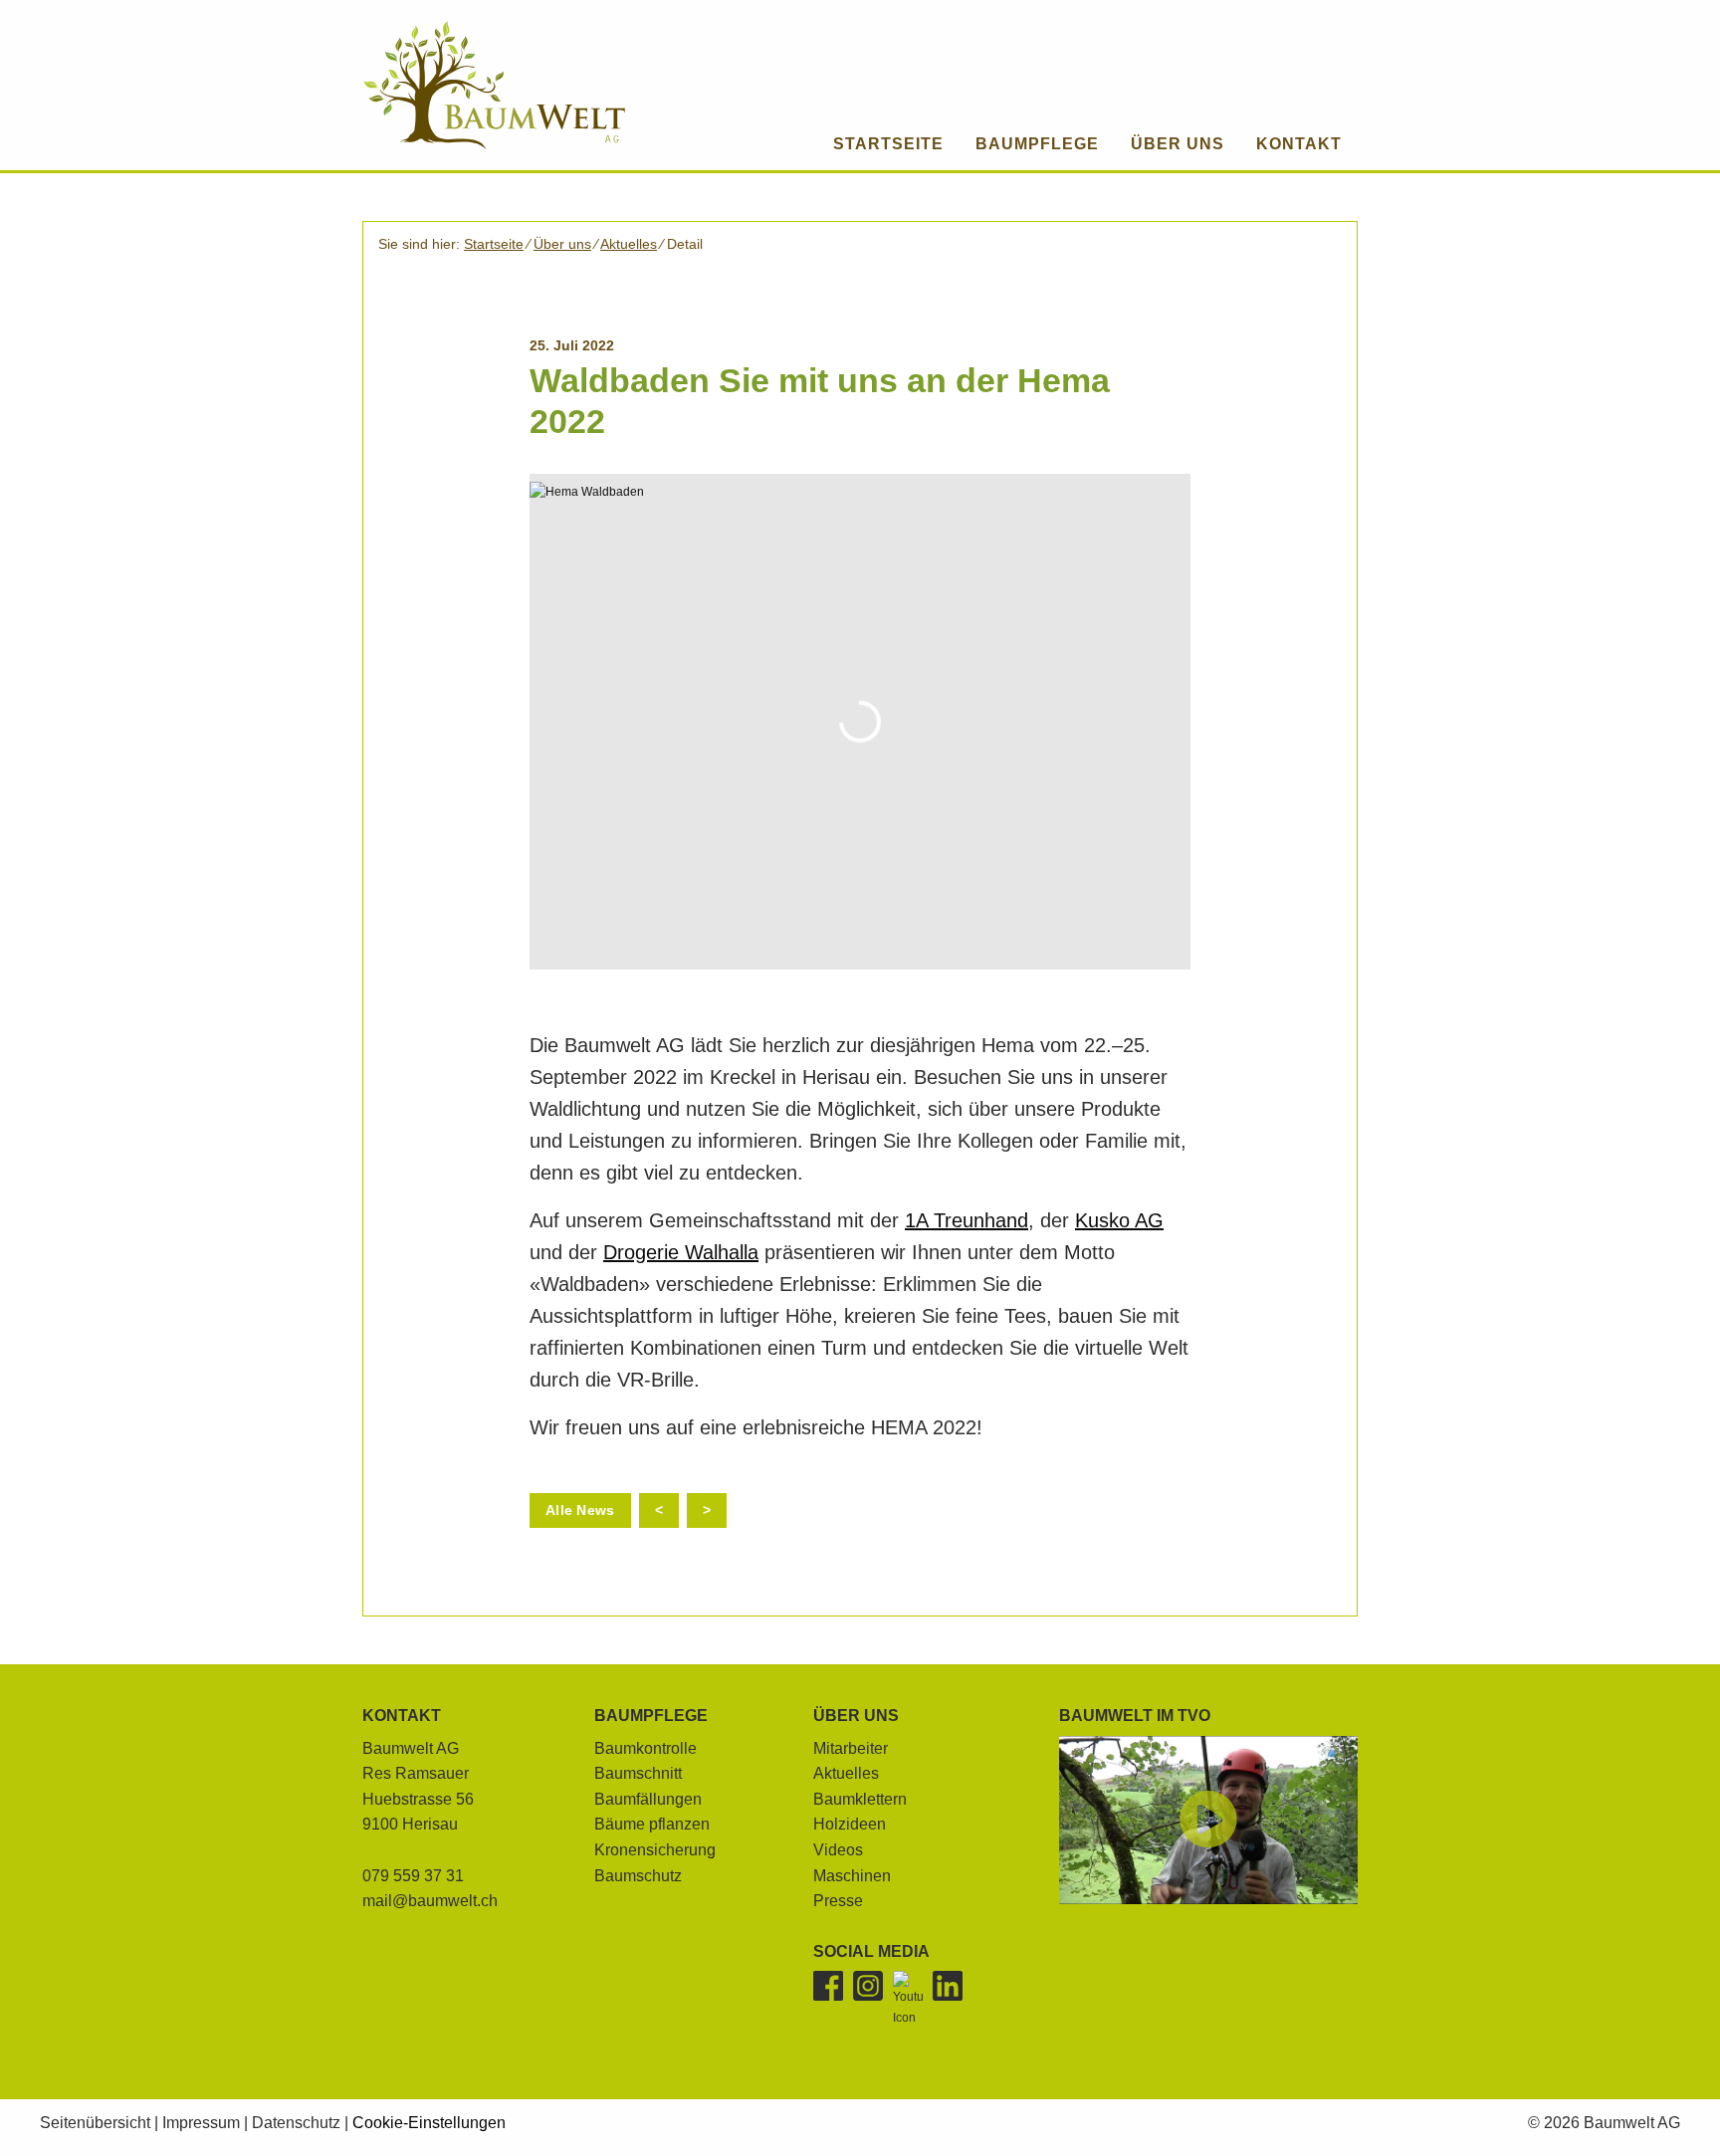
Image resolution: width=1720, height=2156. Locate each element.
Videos (838, 1850)
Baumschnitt (638, 1773)
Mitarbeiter (851, 1748)
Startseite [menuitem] (888, 144)
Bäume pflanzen (652, 1824)
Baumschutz (638, 1876)
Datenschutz (296, 2123)
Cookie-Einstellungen (429, 2123)
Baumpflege (651, 1716)
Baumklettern (860, 1799)
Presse (838, 1901)
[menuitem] (1037, 144)
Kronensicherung (655, 1850)
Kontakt (402, 1716)
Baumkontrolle (645, 1748)
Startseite (494, 244)
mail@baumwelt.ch (430, 1901)
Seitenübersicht (95, 2123)
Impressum (201, 2123)
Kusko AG (1119, 1220)
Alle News (580, 1510)
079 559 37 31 (413, 1876)
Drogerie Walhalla (681, 1252)
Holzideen (850, 1824)
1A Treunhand (967, 1220)
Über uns (562, 244)
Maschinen (852, 1876)
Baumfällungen (648, 1799)
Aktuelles (629, 244)
